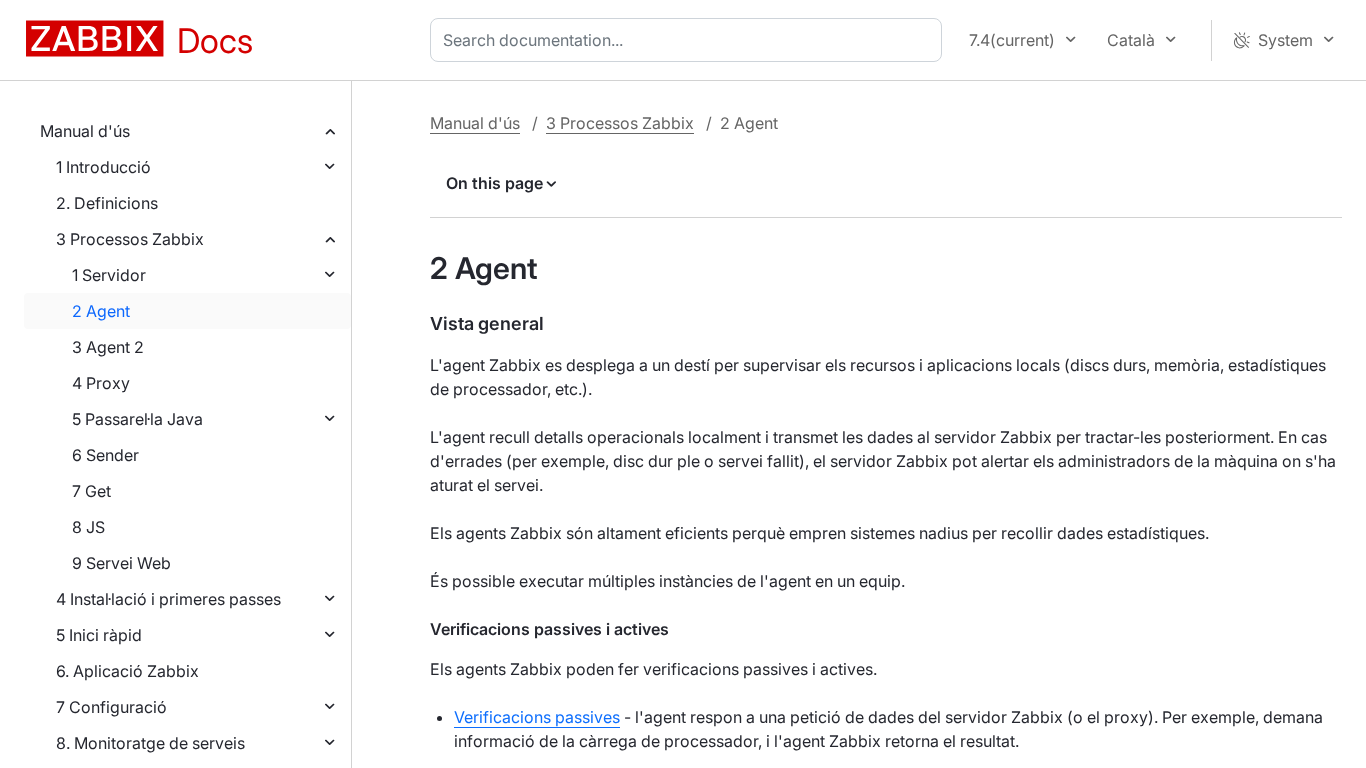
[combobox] (690, 40)
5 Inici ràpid (99, 635)
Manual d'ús (85, 131)
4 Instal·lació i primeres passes (168, 599)
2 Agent (101, 311)
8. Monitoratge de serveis (150, 743)
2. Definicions (107, 203)
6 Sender (105, 455)
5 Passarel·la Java (137, 419)
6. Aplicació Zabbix (127, 671)
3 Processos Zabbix (130, 239)
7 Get (91, 491)
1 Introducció (103, 167)
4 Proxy (101, 383)
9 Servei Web (121, 563)
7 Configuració (111, 707)
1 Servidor (109, 275)
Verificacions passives (537, 717)
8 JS (88, 527)
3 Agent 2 (108, 347)
